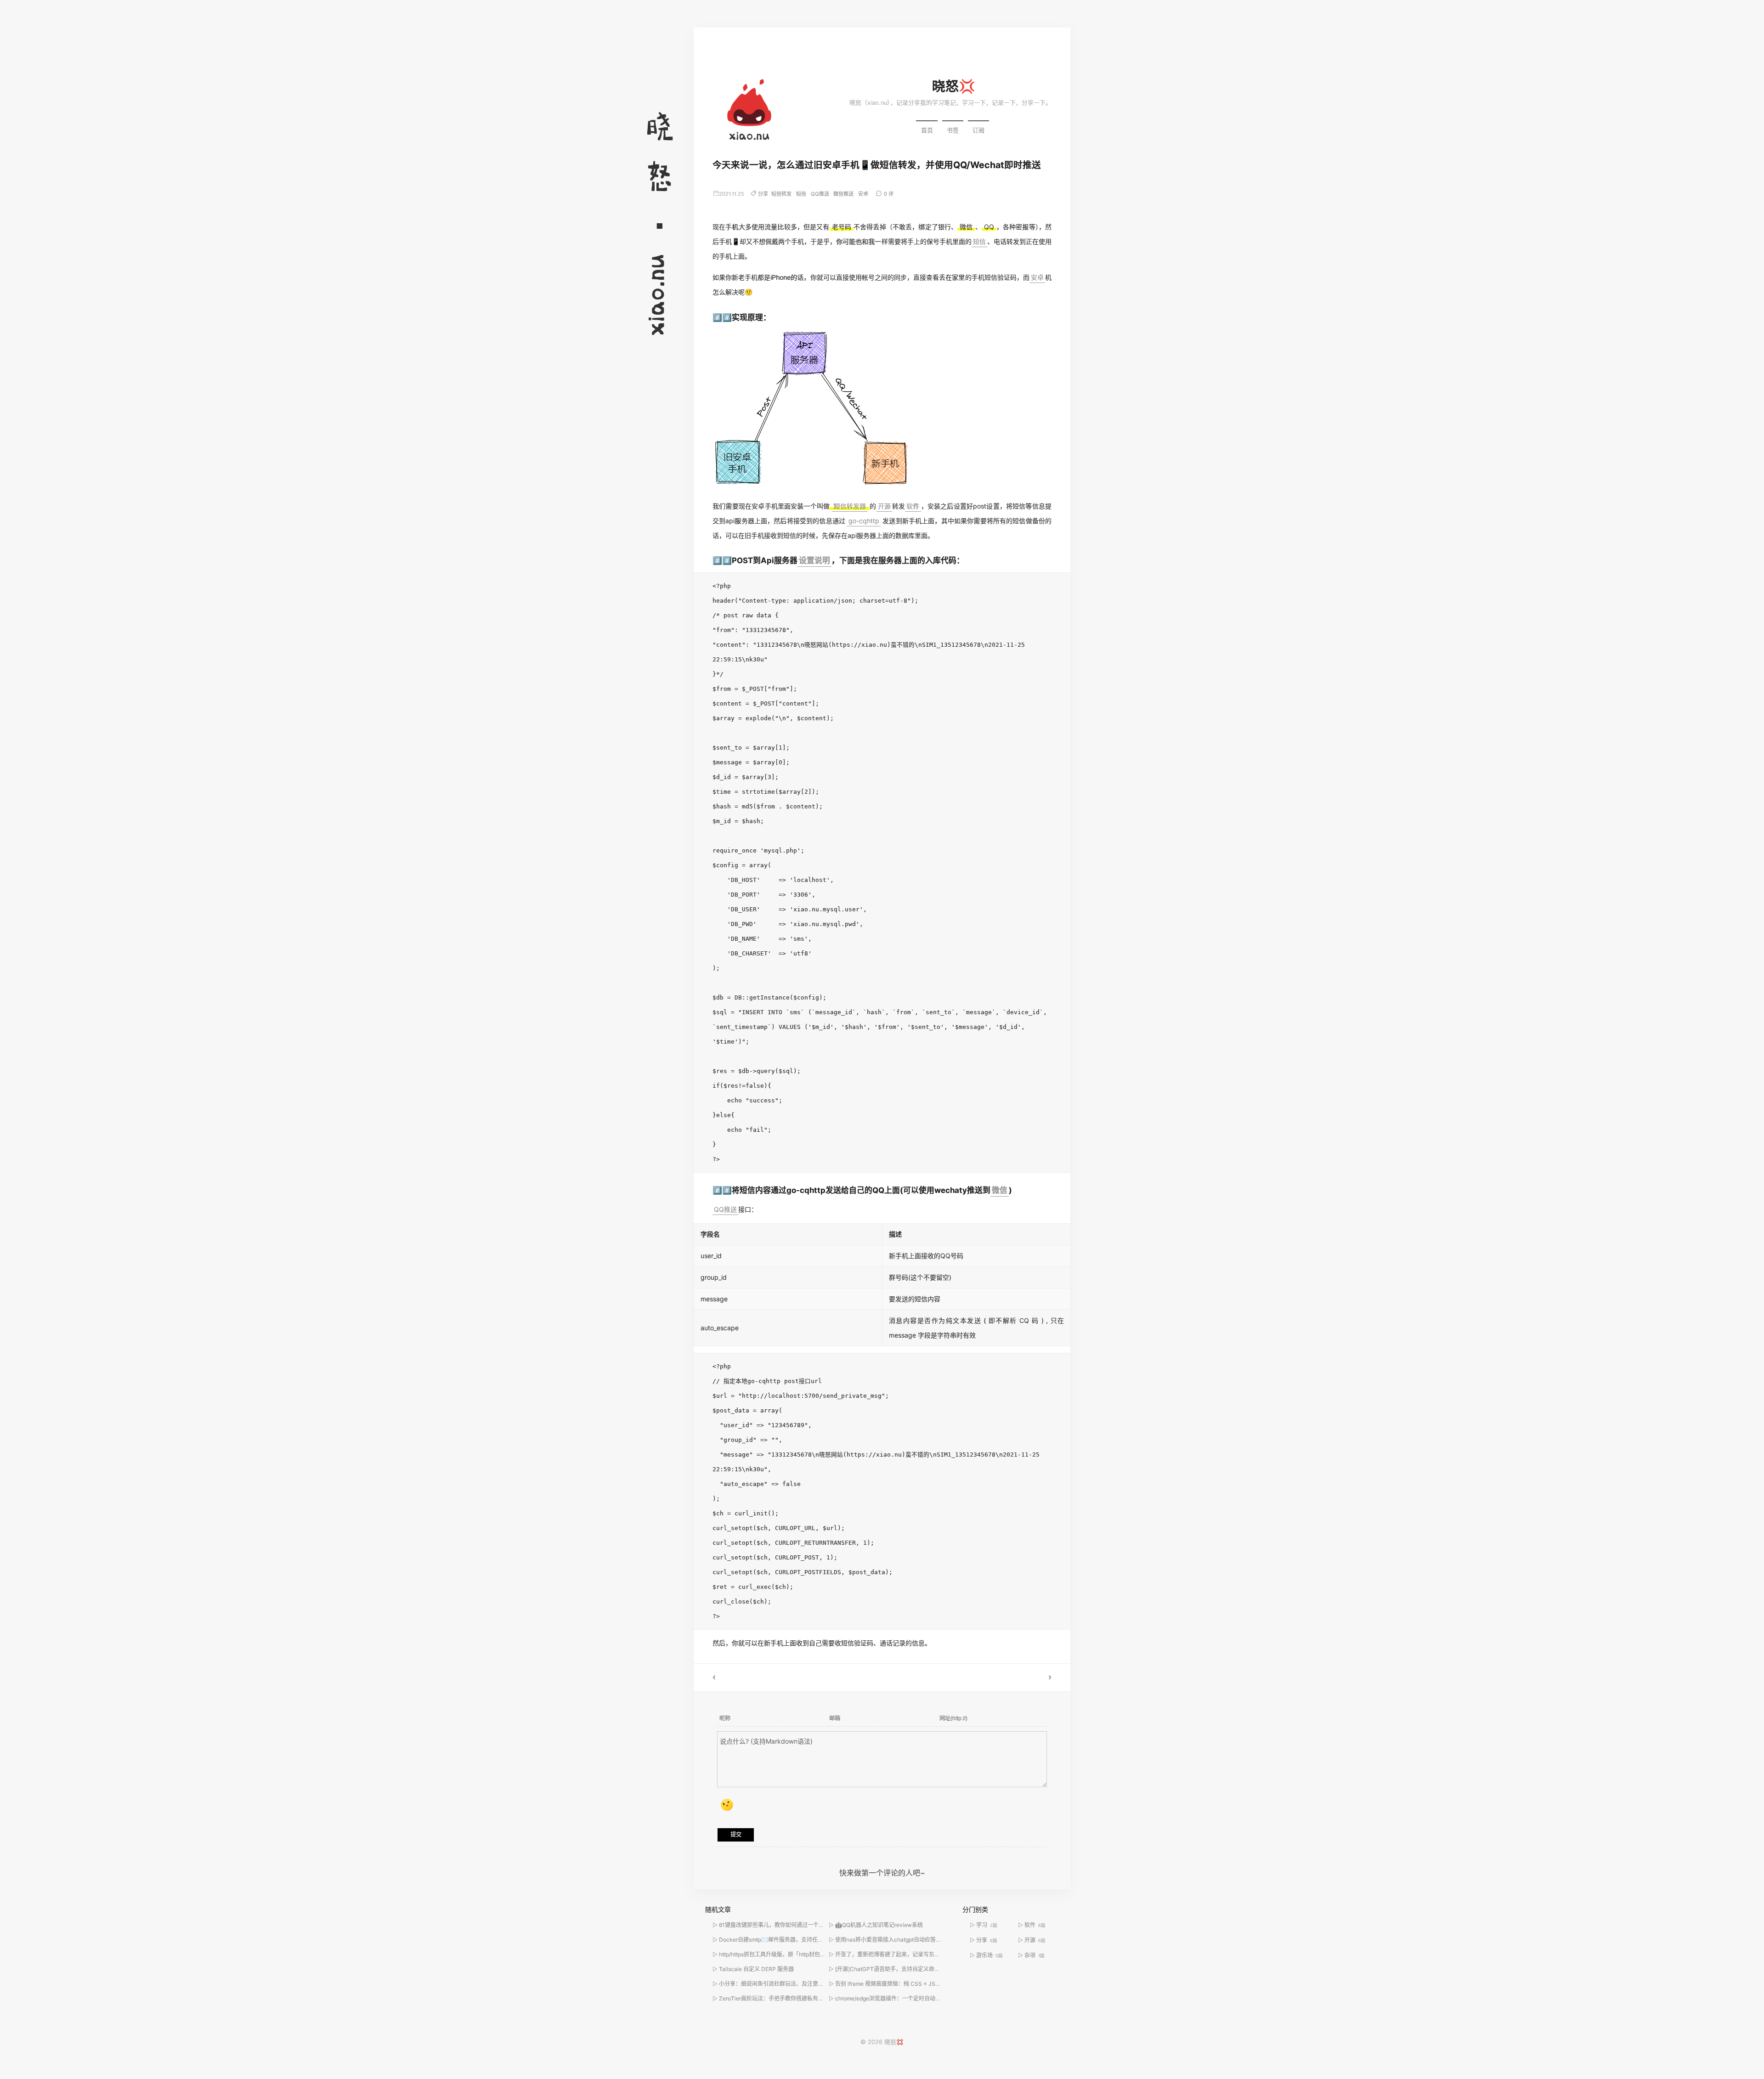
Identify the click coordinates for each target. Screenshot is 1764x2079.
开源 (884, 506)
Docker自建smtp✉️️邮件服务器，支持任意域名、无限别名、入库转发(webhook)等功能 (826, 1940)
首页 (927, 130)
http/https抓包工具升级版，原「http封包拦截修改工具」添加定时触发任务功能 (816, 1954)
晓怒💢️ (954, 86)
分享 (763, 194)
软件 (913, 506)
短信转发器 (850, 506)
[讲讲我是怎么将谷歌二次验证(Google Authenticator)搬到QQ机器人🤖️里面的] (788, 1678)
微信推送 (843, 194)
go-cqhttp (864, 521)
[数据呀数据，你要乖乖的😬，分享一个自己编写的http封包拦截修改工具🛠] (976, 1678)
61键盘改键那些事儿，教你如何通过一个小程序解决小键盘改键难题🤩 (805, 1925)
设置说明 (814, 560)
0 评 (889, 194)
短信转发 (781, 194)
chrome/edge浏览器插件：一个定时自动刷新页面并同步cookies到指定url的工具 (934, 1998)
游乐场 (989, 1955)
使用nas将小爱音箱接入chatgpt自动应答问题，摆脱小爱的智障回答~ (920, 1940)
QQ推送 (820, 194)
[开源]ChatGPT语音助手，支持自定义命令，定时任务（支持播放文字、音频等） (934, 1969)
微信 (1000, 1190)
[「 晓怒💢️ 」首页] (749, 113)
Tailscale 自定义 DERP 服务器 (756, 1969)
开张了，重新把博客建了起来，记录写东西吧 (890, 1954)
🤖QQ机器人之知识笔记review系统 (879, 1925)
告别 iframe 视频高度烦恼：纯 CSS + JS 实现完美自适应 (905, 1984)
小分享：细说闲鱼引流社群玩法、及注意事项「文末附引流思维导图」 (804, 1984)
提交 (736, 1835)
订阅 (978, 130)
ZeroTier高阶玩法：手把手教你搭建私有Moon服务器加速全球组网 (801, 1998)
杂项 (1035, 1955)
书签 (953, 130)
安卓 (863, 194)
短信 (801, 194)
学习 (987, 1925)
